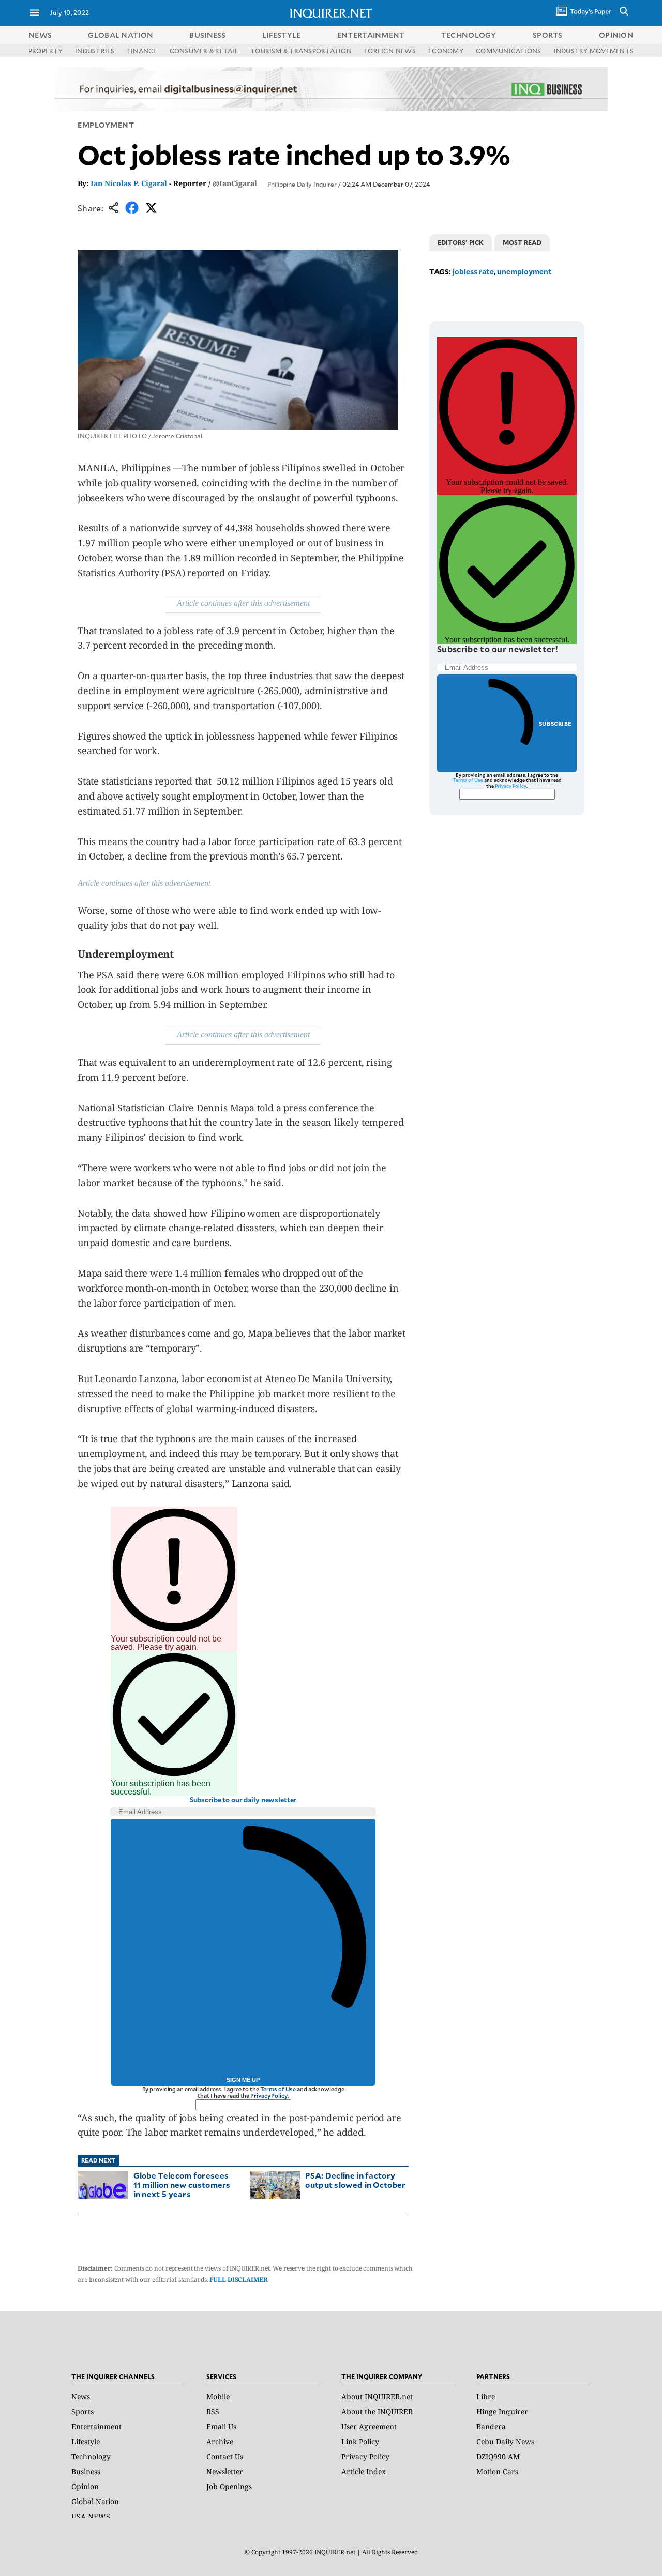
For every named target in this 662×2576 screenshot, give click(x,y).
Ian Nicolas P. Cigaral (129, 183)
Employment (106, 125)
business (207, 35)
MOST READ (522, 242)
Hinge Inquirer (502, 2411)
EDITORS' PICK (461, 242)
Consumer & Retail (204, 51)
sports (548, 35)
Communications (508, 51)
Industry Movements (594, 51)
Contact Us (225, 2456)
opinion (616, 35)
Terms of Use (278, 2089)
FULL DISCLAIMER (238, 2280)
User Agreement (369, 2426)
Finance (142, 51)
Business (86, 2471)
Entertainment (96, 2426)
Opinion (85, 2486)
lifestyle (282, 35)
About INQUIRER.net (377, 2396)
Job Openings (229, 2486)
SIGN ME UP (243, 2080)
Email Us (221, 2426)
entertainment (371, 35)
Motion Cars (497, 2471)
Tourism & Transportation (301, 51)
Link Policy (360, 2441)
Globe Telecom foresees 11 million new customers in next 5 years (182, 2184)
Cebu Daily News (505, 2441)
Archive (220, 2441)
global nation (121, 35)
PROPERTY (46, 51)
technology (469, 35)
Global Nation (95, 2501)
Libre (486, 2396)
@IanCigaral (235, 183)
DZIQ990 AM (498, 2456)
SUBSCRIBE (555, 723)
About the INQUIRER (377, 2411)
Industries (95, 51)
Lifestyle (86, 2441)
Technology (91, 2456)
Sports (82, 2411)
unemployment (524, 272)
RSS (213, 2411)
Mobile (218, 2396)
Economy (446, 51)
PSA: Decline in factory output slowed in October (355, 2180)
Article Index (364, 2471)
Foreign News (390, 51)
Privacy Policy (269, 2096)
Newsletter (225, 2471)
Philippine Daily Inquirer (302, 184)
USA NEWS (91, 2516)
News (40, 35)
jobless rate (473, 272)
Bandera (491, 2426)
